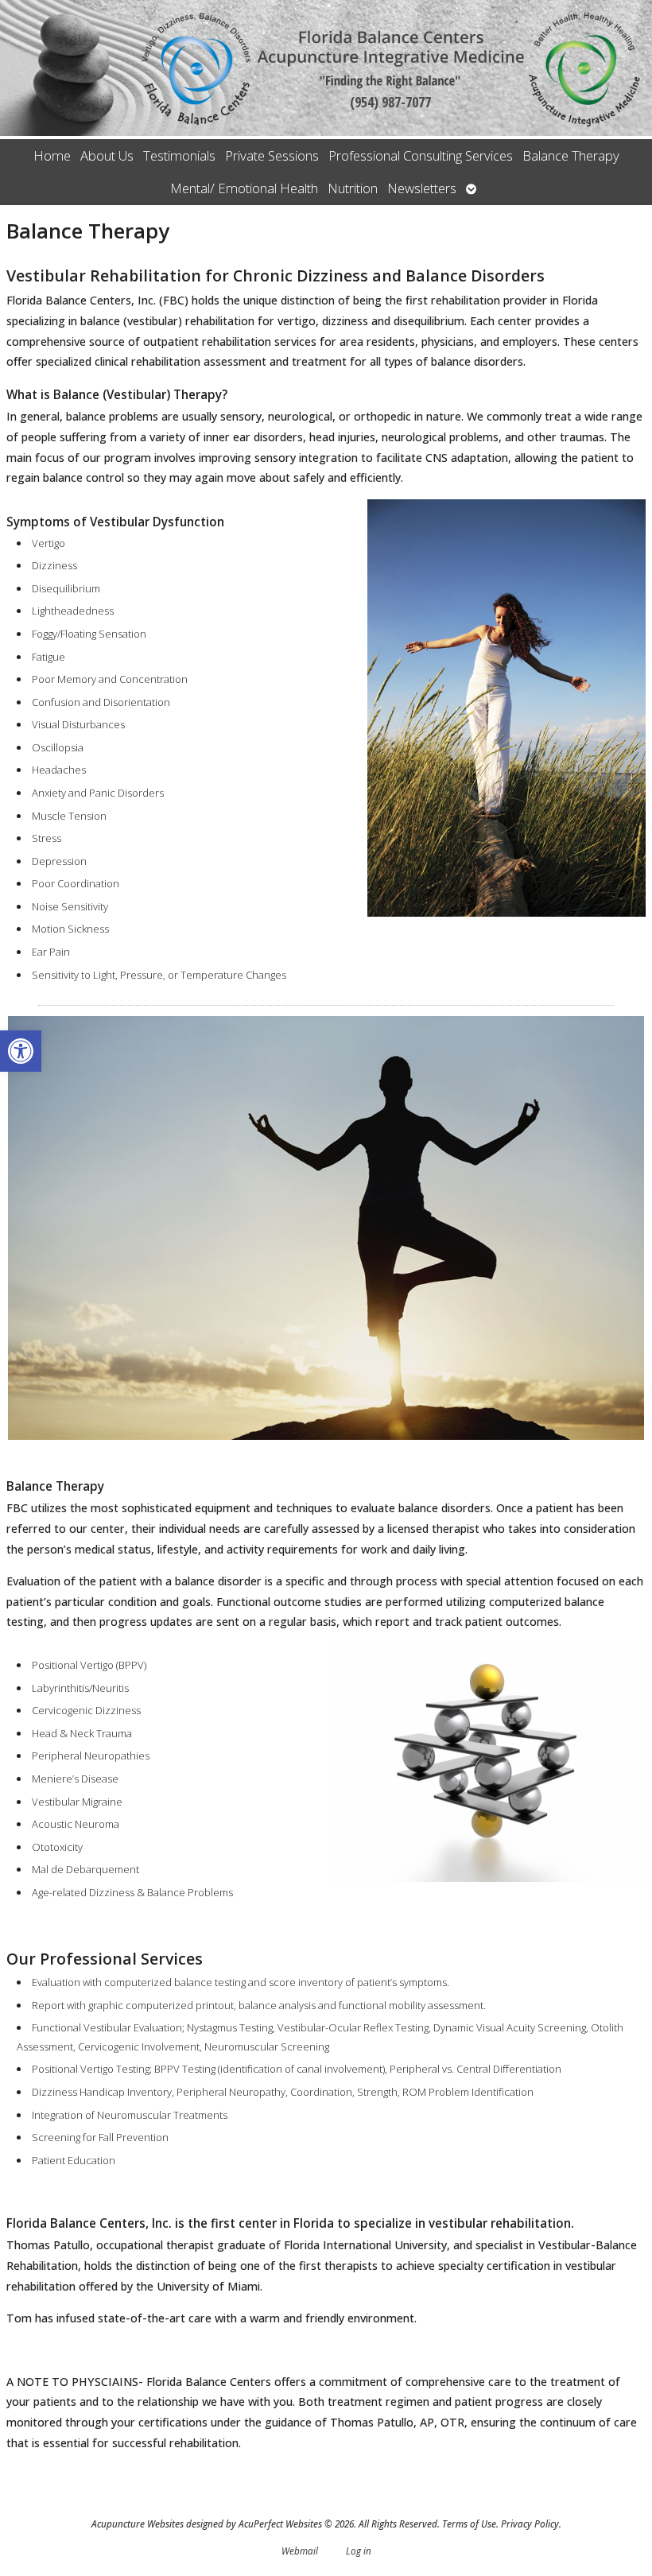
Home (52, 155)
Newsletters (422, 188)
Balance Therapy (571, 155)
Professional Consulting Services (421, 155)
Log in (359, 2551)
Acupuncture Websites (138, 2524)
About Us (107, 155)
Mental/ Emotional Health (244, 188)
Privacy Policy (530, 2524)
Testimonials (179, 155)
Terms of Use (469, 2524)
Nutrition (353, 188)
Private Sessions (272, 155)
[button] (21, 1051)
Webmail (300, 2551)
